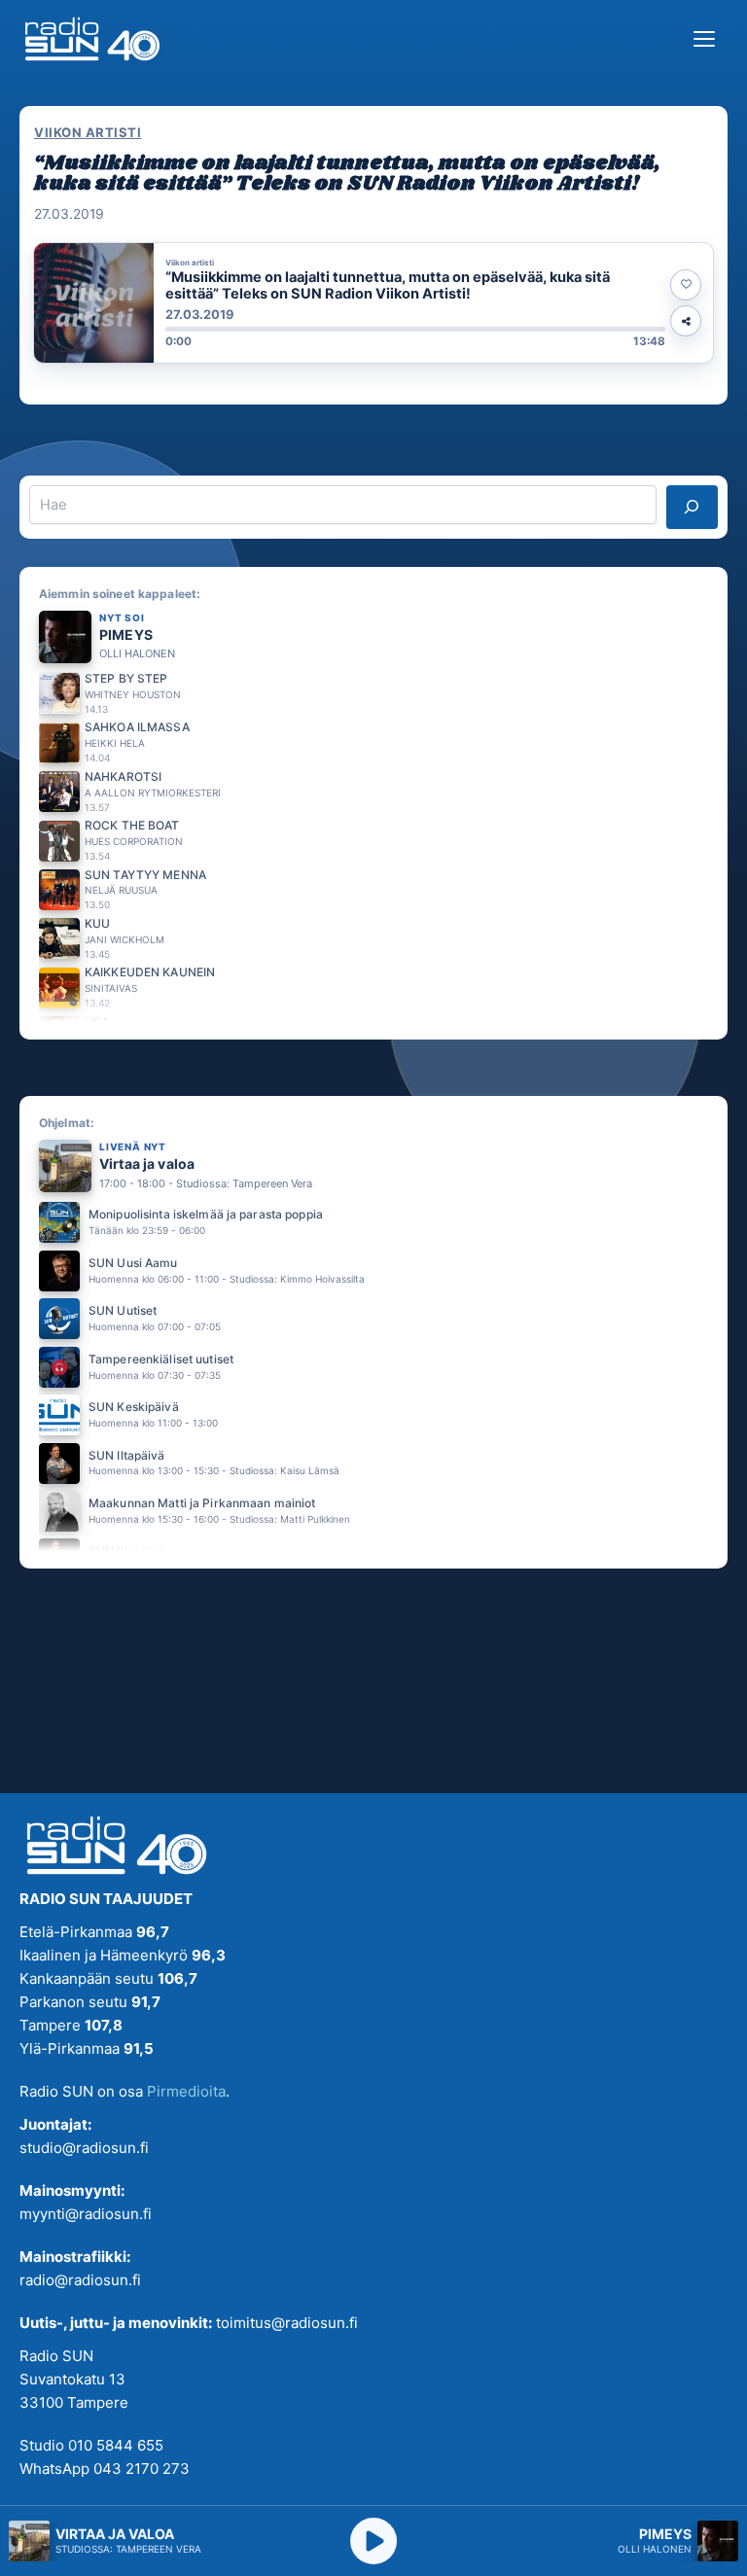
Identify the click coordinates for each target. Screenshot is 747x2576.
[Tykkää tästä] (686, 285)
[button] (373, 303)
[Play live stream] (373, 2541)
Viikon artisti (88, 132)
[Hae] (692, 507)
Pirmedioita (186, 2091)
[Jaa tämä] (686, 321)
